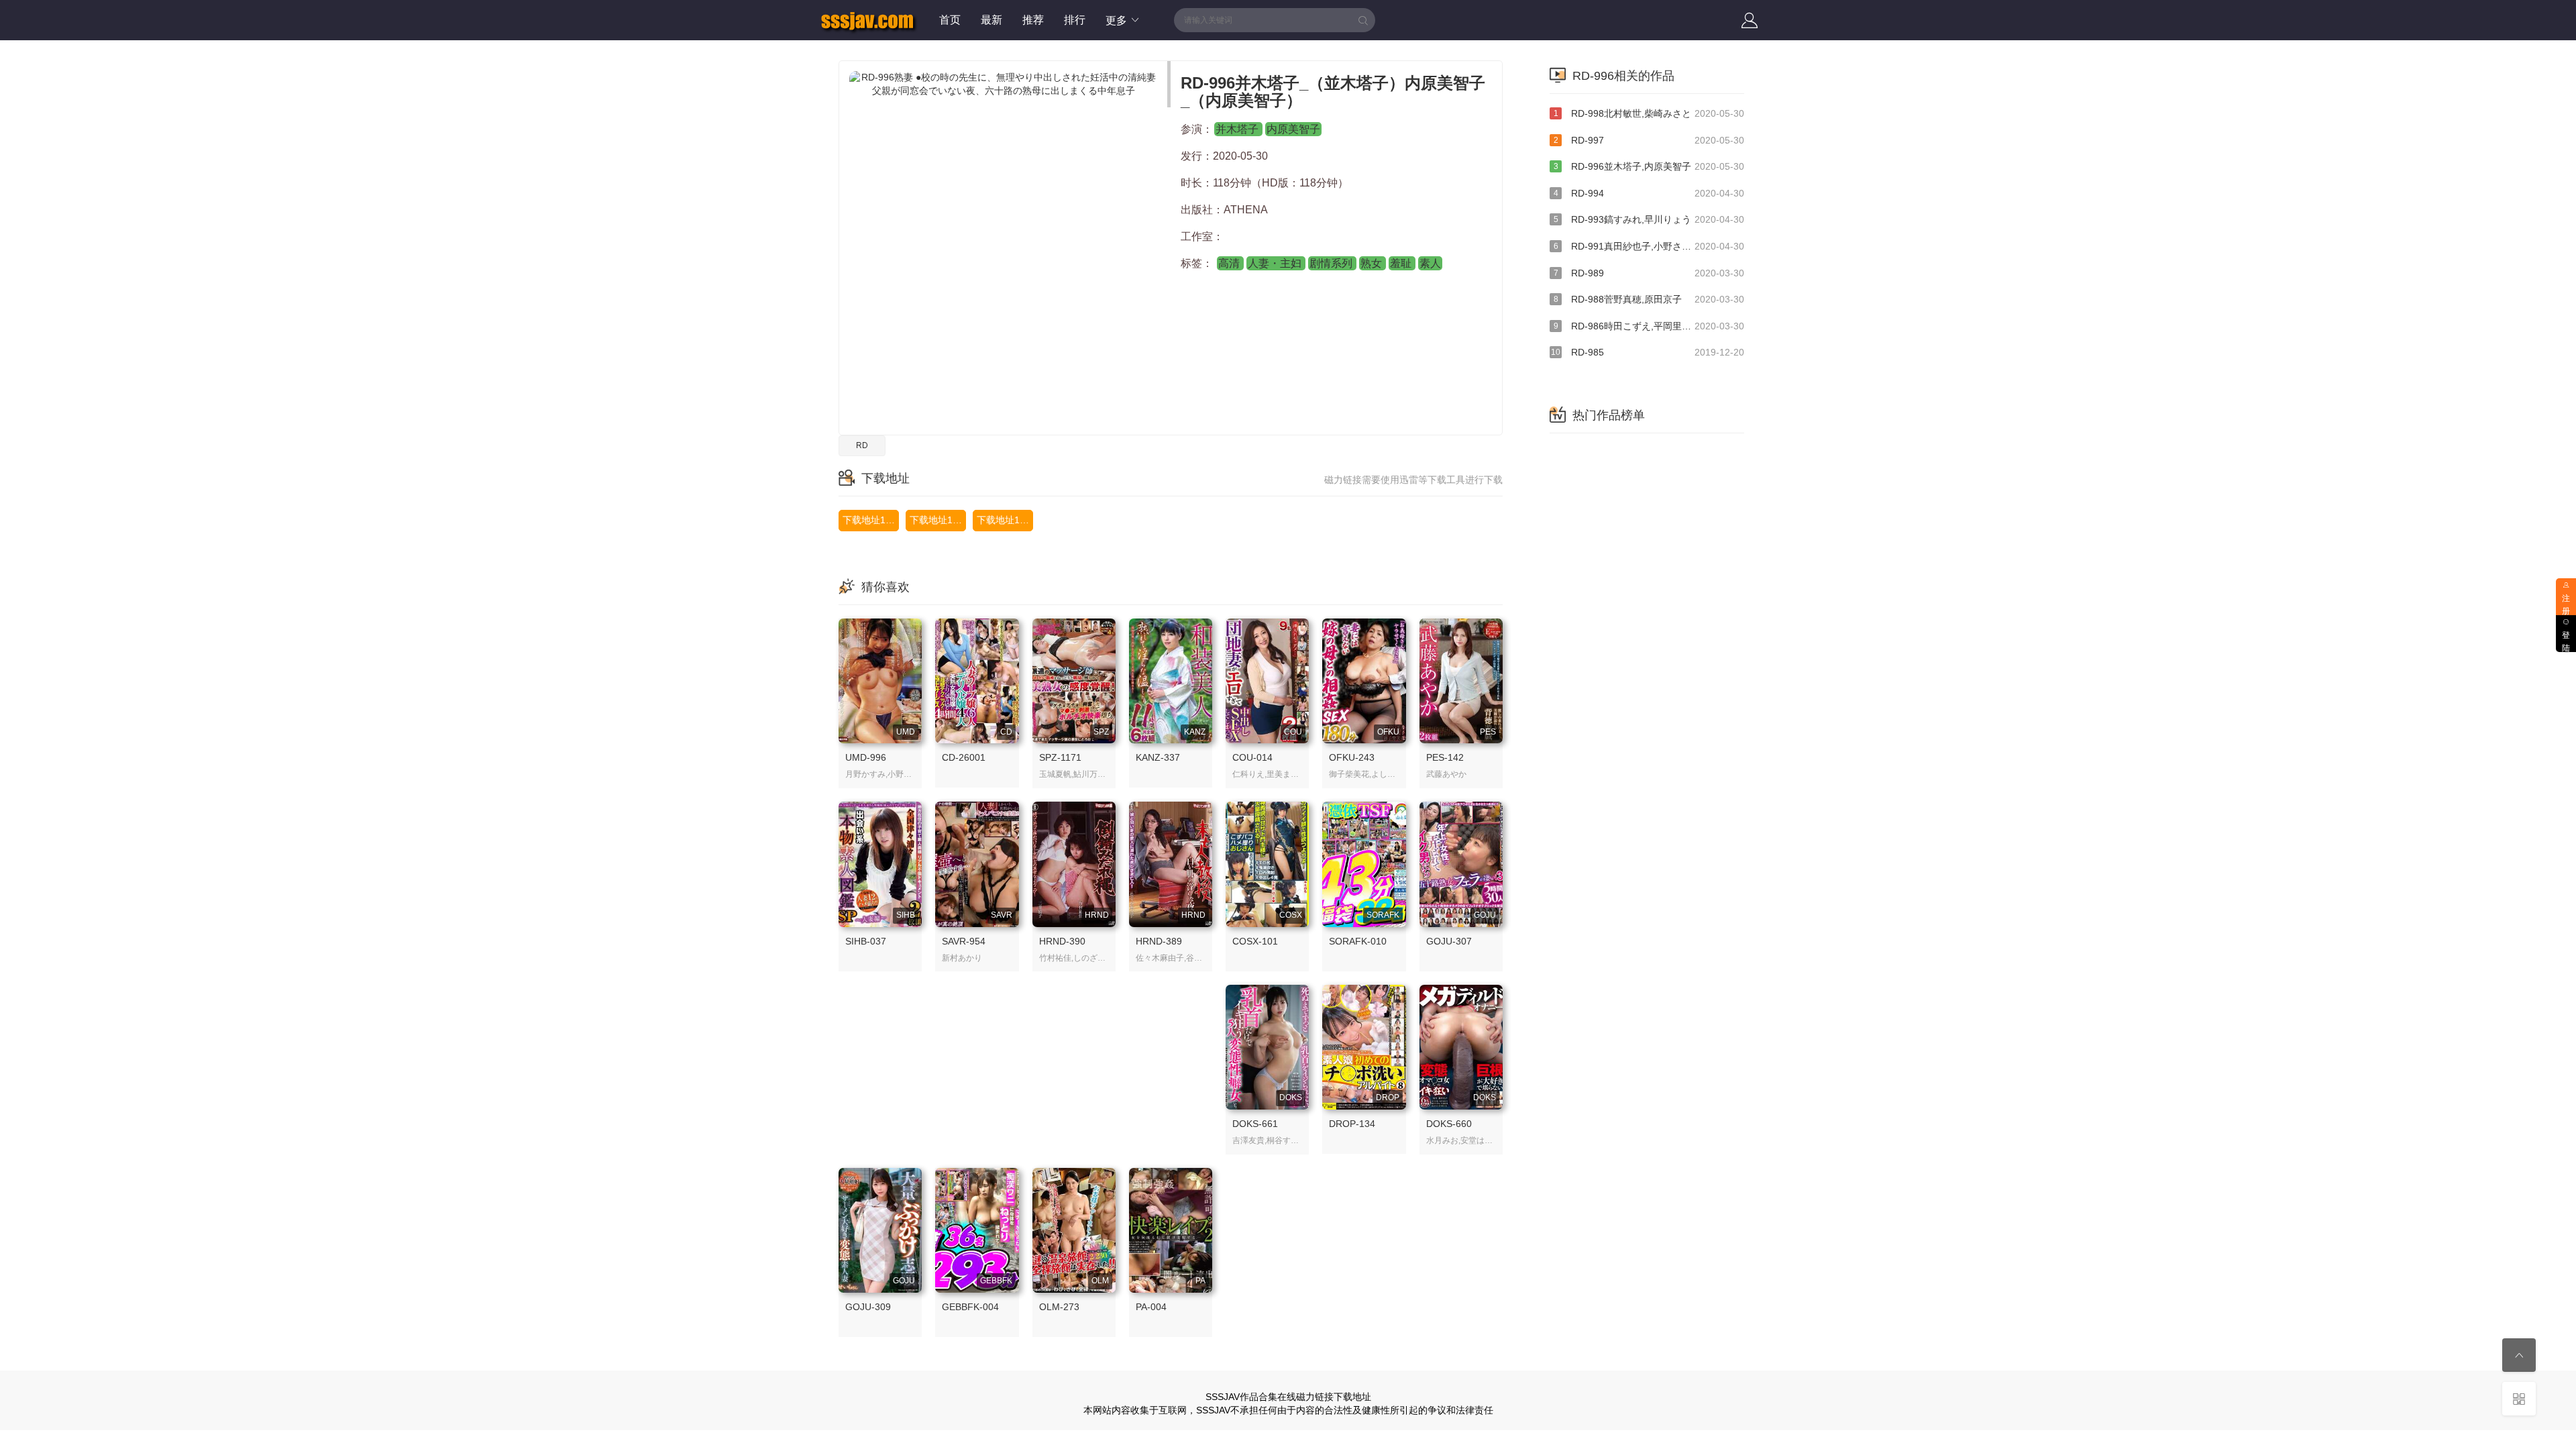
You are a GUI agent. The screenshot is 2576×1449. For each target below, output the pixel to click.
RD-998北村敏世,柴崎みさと (1649, 113)
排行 (1075, 20)
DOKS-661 (1255, 1124)
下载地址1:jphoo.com (1005, 520)
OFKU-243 (1352, 757)
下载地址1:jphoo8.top (938, 520)
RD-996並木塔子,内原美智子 (1649, 166)
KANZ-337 (1158, 757)
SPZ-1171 (1060, 757)
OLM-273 (1059, 1307)
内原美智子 (1293, 129)
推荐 (1033, 20)
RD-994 (1649, 193)
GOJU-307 (1449, 941)
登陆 (2566, 642)
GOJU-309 (868, 1307)
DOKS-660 (1449, 1124)
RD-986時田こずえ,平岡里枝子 (1649, 326)
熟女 (1373, 263)
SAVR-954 (964, 941)
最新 (991, 20)
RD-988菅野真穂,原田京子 (1649, 299)
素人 (1430, 263)
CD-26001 (964, 757)
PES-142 (1445, 757)
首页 (950, 20)
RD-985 (1648, 352)
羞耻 (1402, 263)
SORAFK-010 (1358, 941)
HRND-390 (1062, 941)
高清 (1230, 263)
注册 (2566, 605)
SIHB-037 (866, 941)
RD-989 (1649, 273)
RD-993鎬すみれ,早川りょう (1649, 219)
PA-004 (1151, 1307)
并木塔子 (1238, 129)
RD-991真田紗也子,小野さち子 (1649, 246)
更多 (1118, 20)
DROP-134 (1352, 1124)
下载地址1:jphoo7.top (871, 520)
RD (862, 445)
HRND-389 (1159, 941)
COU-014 (1252, 757)
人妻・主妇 (1276, 263)
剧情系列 (1332, 263)
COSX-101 (1255, 941)
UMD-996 (866, 757)
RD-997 (1649, 140)
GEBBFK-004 (970, 1307)
